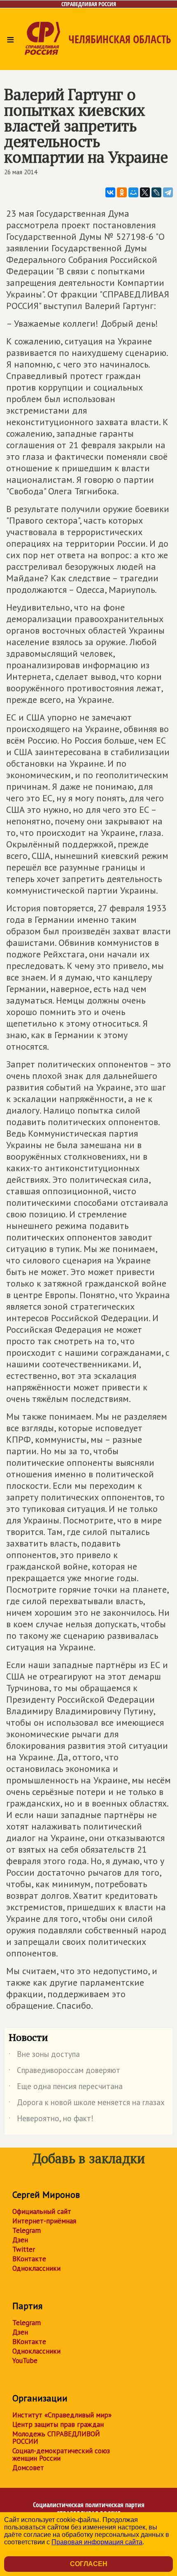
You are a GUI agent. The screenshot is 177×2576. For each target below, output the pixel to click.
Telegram (27, 2230)
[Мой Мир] (133, 192)
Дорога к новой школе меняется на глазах (87, 2104)
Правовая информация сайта (97, 2542)
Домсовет (28, 2468)
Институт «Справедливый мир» (62, 2415)
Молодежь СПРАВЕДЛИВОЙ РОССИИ (56, 2438)
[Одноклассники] (122, 192)
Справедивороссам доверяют (64, 2072)
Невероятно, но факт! (51, 2120)
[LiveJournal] (156, 192)
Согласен (89, 2564)
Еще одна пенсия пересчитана (66, 2088)
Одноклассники (36, 2268)
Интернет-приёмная (44, 2221)
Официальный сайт (42, 2211)
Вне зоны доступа (44, 2056)
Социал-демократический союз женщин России (61, 2454)
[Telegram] (168, 192)
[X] (145, 192)
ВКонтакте (29, 2259)
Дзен (20, 2240)
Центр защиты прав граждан (58, 2424)
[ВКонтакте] (110, 192)
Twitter (24, 2249)
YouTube (25, 2361)
